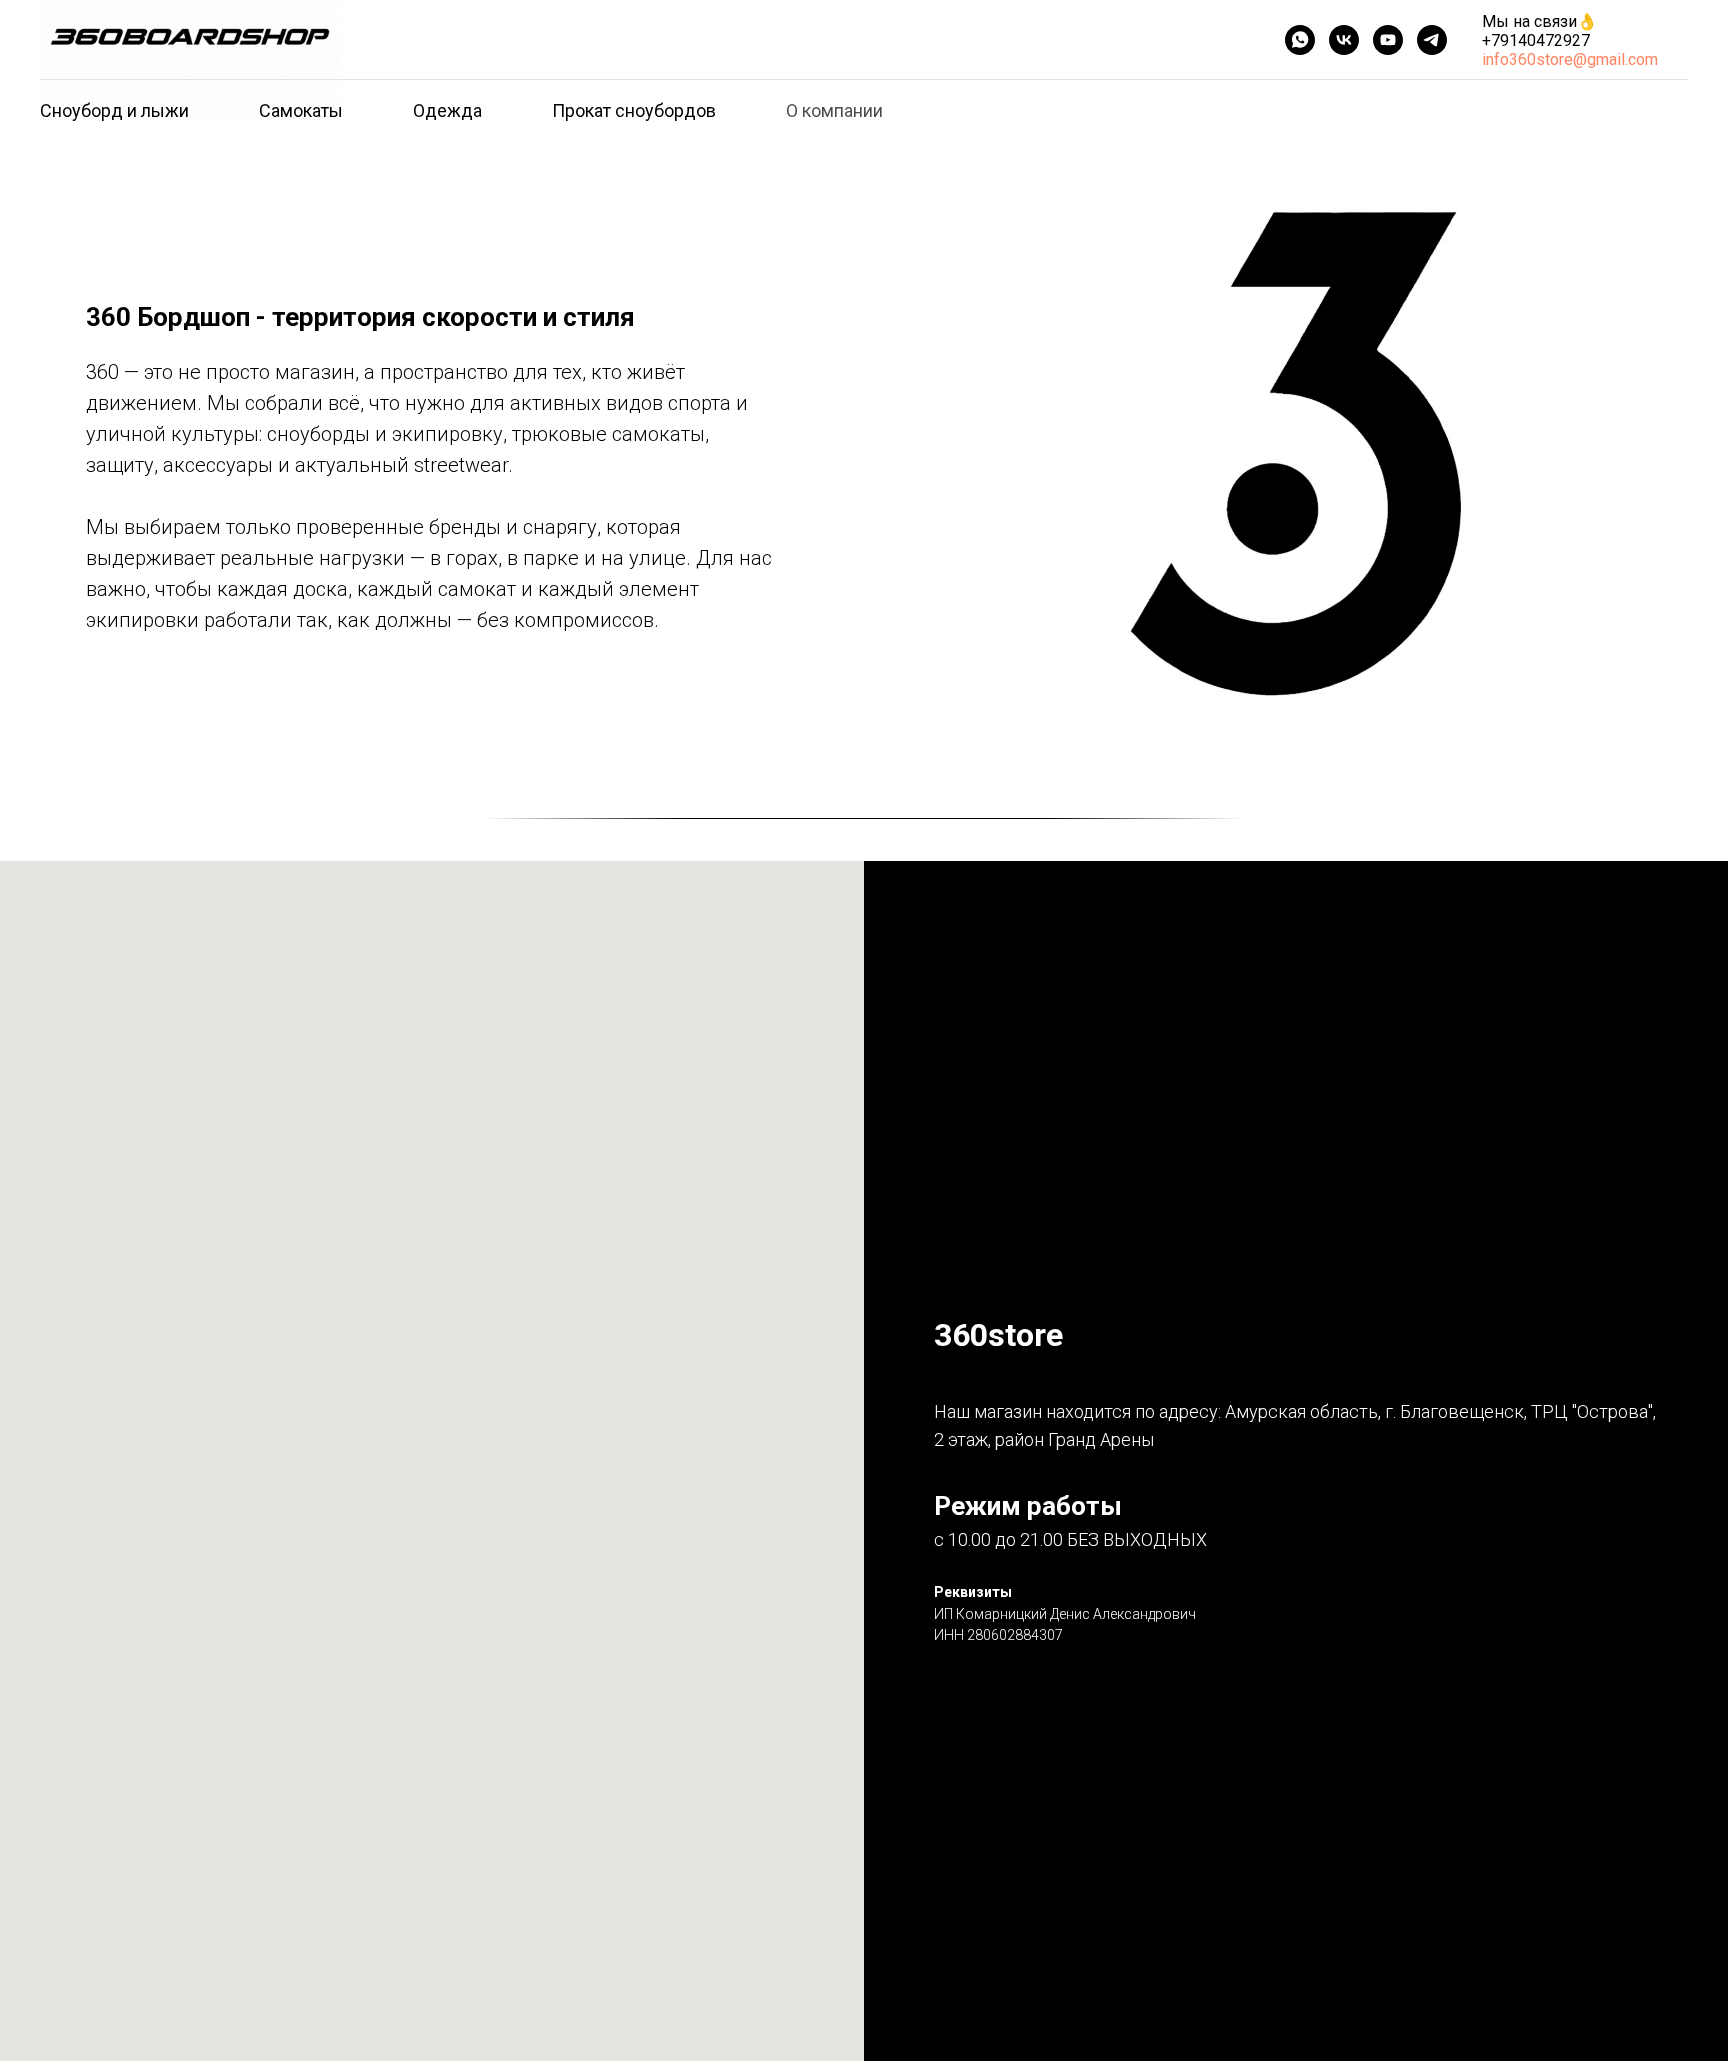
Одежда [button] (447, 110)
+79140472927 (1536, 40)
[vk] (1344, 40)
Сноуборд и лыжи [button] (114, 110)
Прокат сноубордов (634, 110)
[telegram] (1432, 40)
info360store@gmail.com (1570, 59)
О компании (834, 110)
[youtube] (1388, 40)
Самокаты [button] (301, 110)
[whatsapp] (1300, 40)
